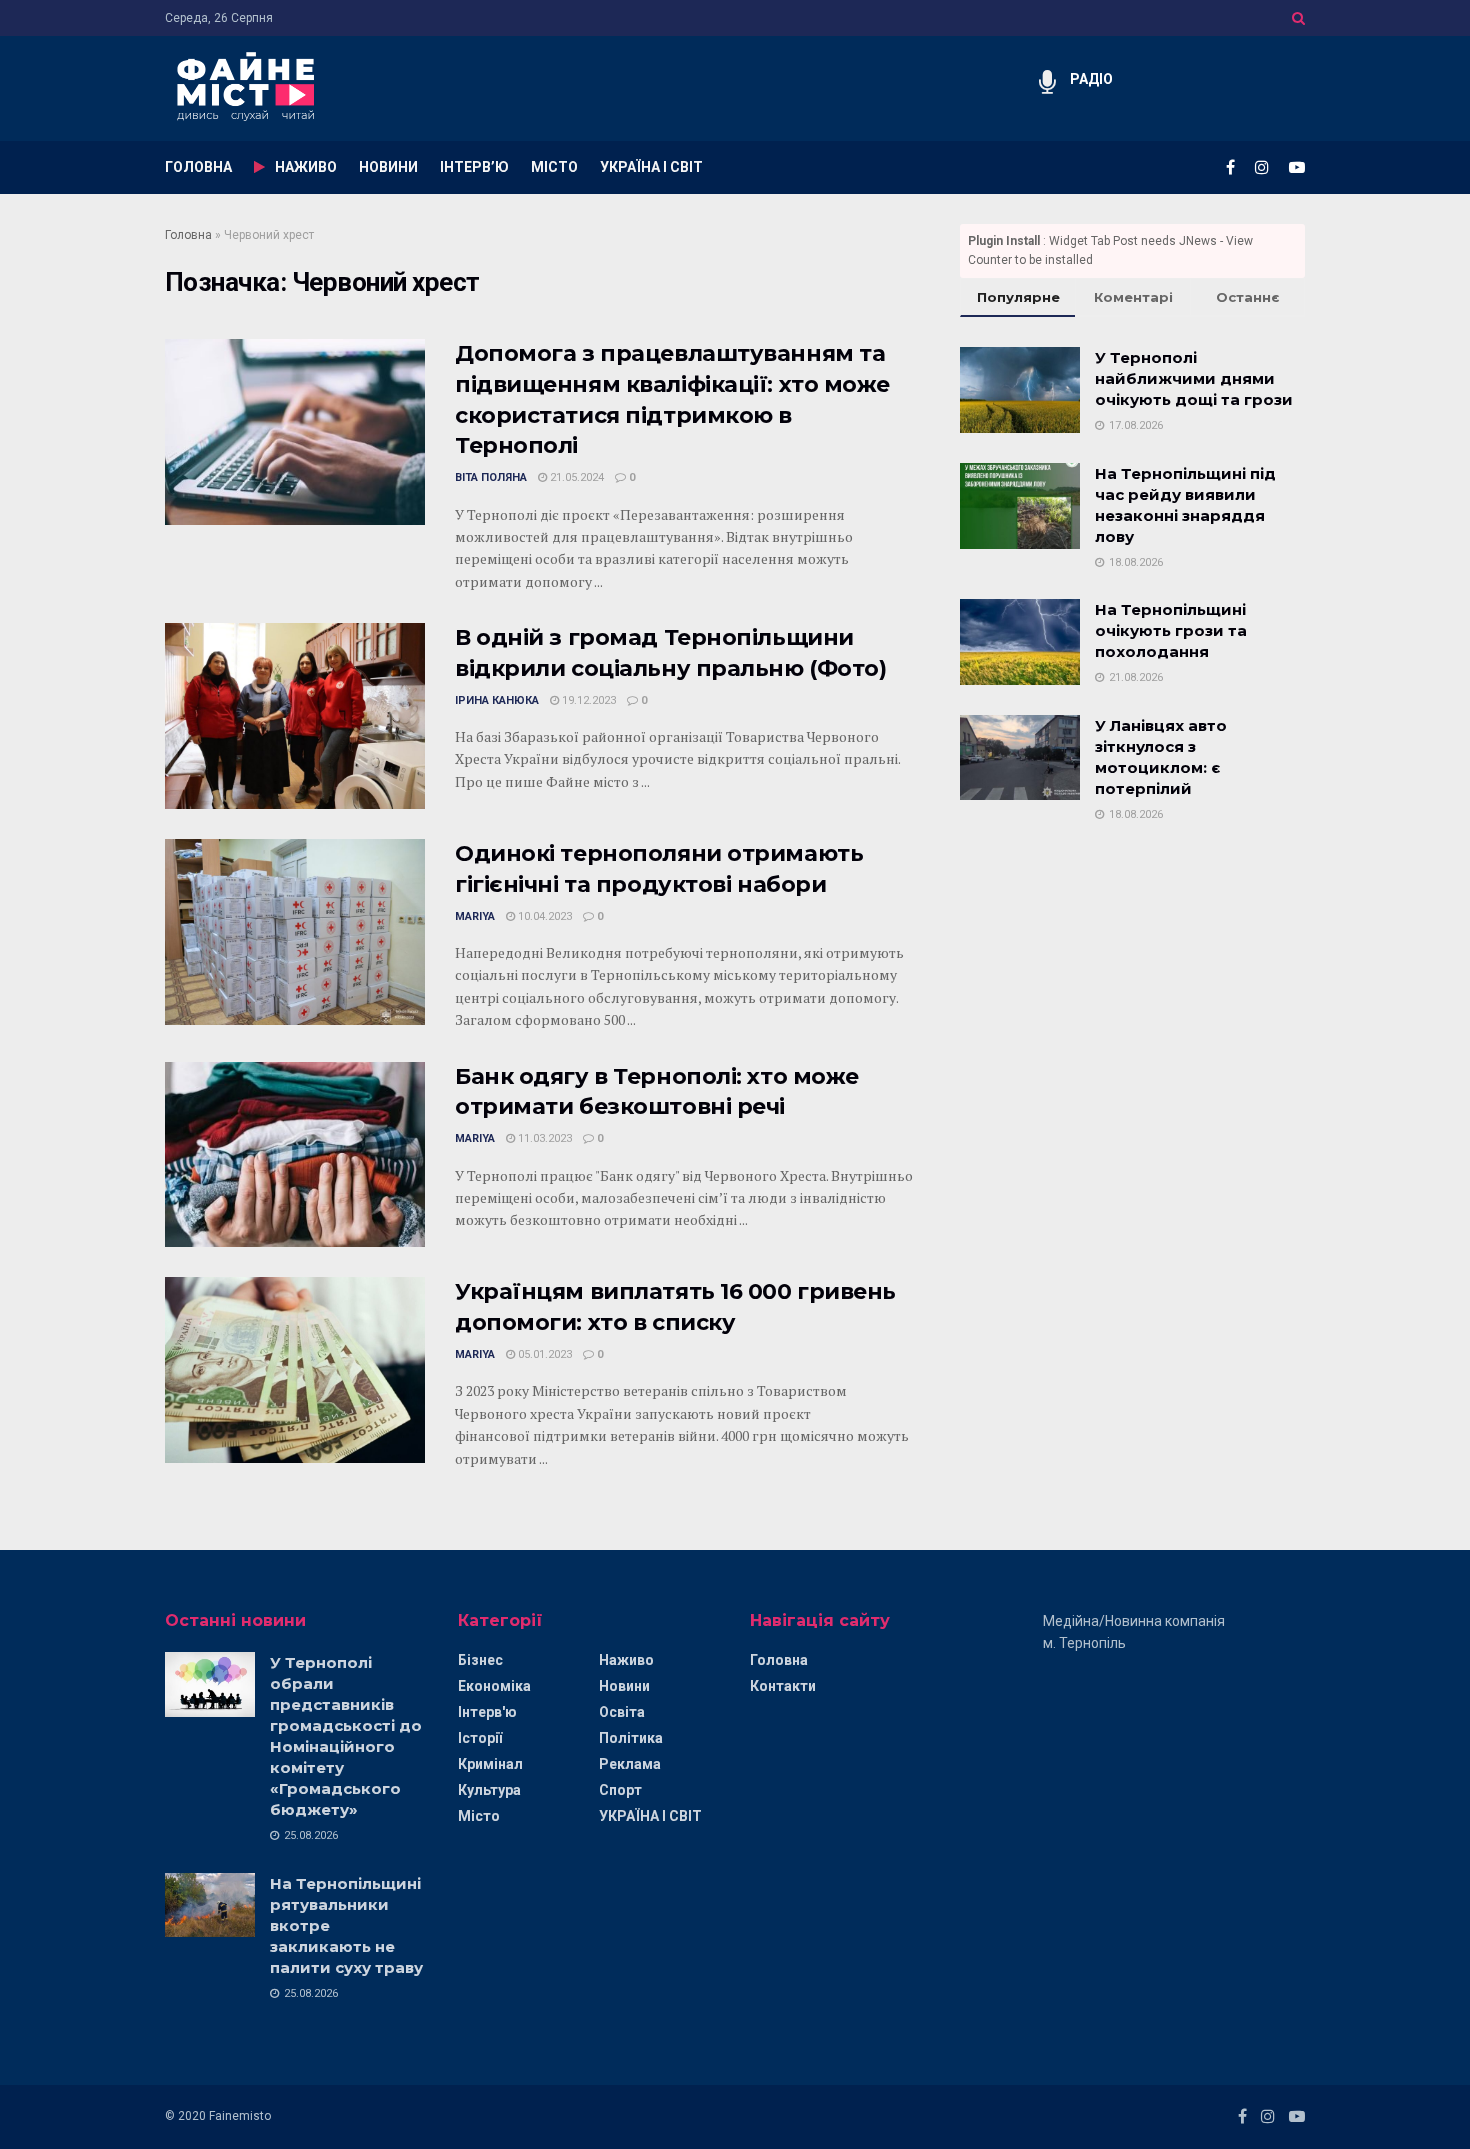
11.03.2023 (543, 1138)
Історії (480, 1738)
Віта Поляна (491, 477)
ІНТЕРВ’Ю (474, 167)
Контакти (783, 1686)
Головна (188, 235)
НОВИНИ (388, 167)
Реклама (630, 1764)
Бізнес (480, 1660)
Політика (631, 1738)
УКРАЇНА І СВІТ (651, 167)
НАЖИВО (306, 167)
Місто (479, 1816)
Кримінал (490, 1764)
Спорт (620, 1790)
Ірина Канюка (497, 700)
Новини (624, 1686)
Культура (489, 1790)
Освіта (622, 1712)
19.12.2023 (587, 700)
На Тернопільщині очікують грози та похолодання (1171, 630)
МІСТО (554, 167)
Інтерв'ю (487, 1712)
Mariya (475, 916)
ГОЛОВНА (198, 167)
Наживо (626, 1660)
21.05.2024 (575, 477)
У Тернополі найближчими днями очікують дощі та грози (1194, 378)
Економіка (494, 1686)
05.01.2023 (543, 1354)
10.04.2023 (543, 916)
